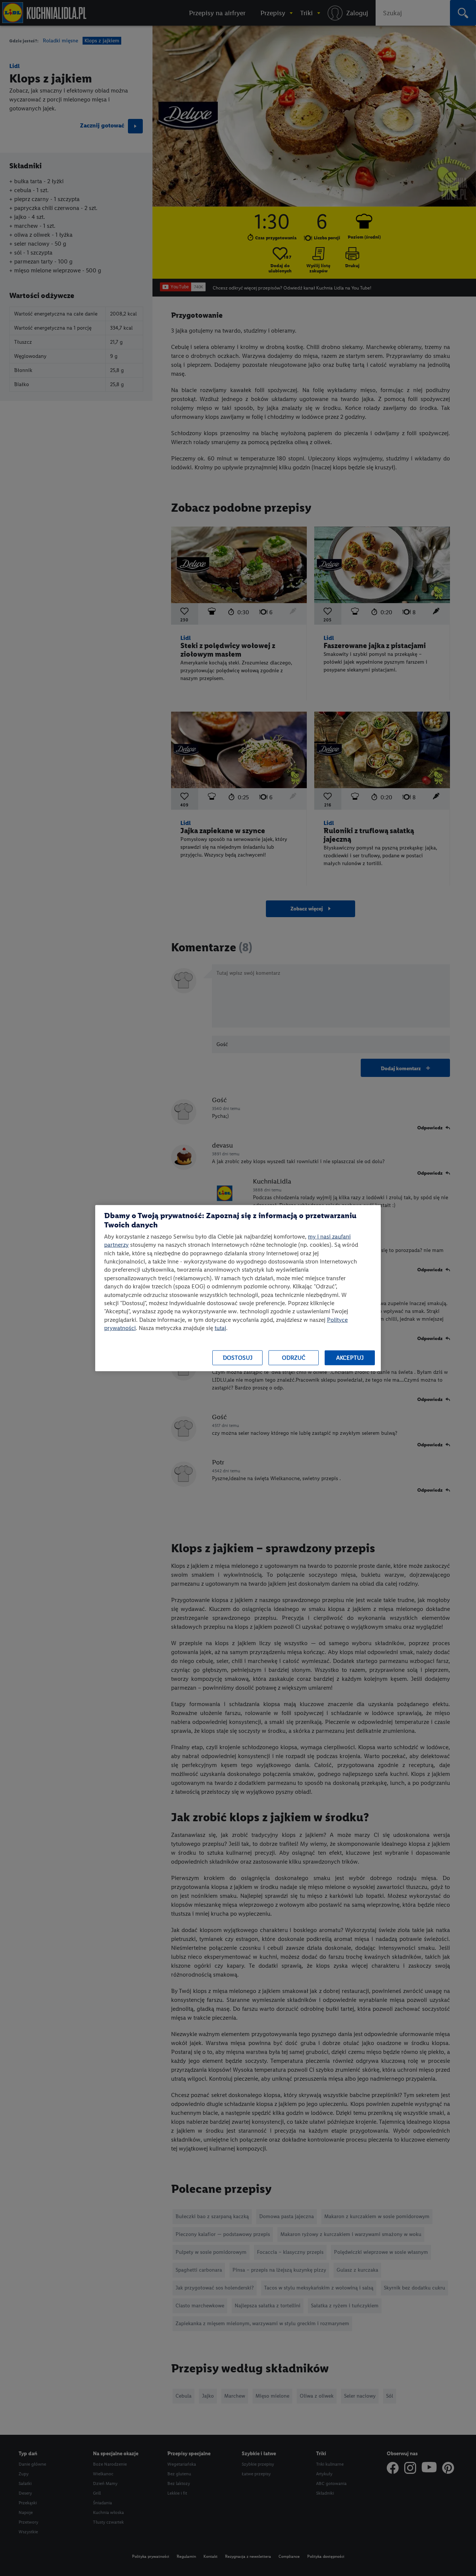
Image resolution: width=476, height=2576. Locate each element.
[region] (238, 1288)
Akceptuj (350, 1358)
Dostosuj (238, 1358)
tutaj (220, 1328)
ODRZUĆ (294, 1358)
